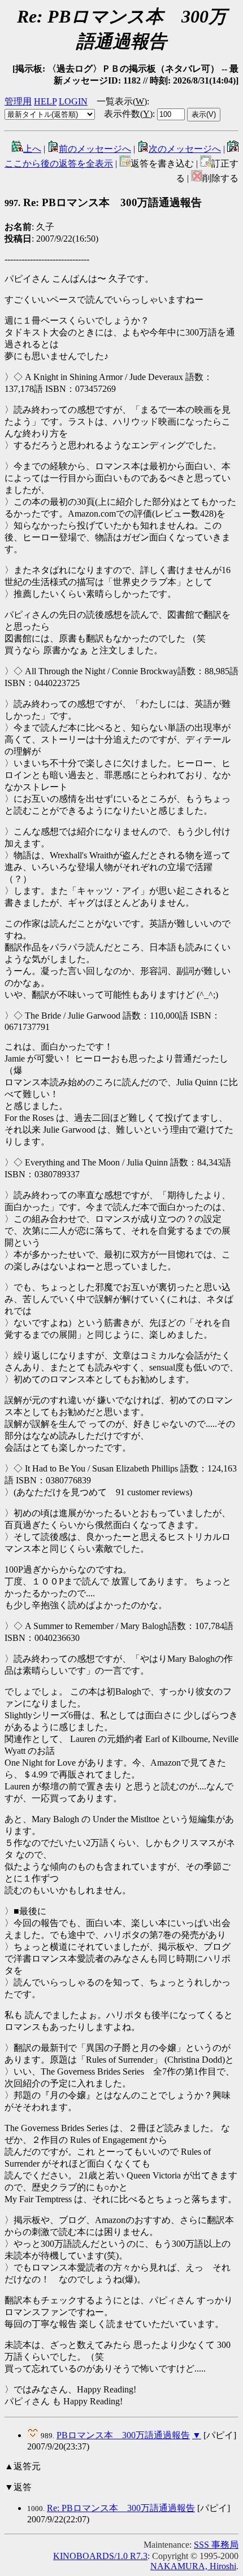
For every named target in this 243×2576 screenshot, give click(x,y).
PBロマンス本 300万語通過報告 (123, 2435)
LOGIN (73, 101)
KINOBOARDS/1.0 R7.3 (100, 2556)
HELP (45, 101)
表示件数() (128, 114)
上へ (32, 149)
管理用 (18, 101)
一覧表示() (122, 101)
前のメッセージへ (95, 149)
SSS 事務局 (216, 2545)
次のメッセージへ (185, 149)
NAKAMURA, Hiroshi (193, 2566)
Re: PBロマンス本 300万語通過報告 (121, 2508)
